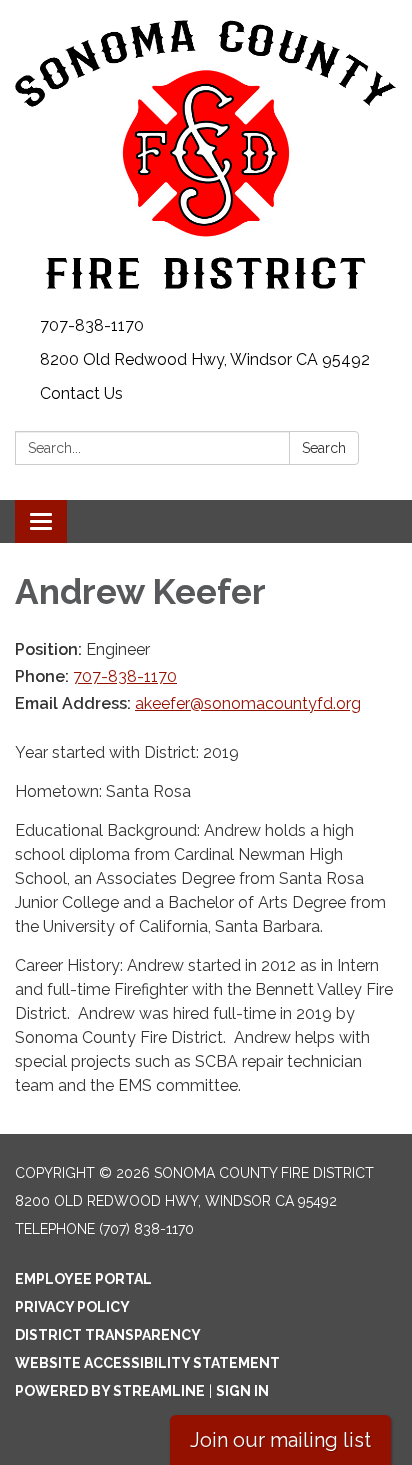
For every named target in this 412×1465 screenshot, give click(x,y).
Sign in (242, 1391)
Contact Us (81, 393)
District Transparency (108, 1335)
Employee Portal (83, 1279)
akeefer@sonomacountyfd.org (248, 703)
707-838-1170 (92, 325)
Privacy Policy (72, 1307)
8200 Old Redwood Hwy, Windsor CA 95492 (205, 359)
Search (324, 448)
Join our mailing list (280, 1440)
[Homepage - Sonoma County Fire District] (206, 154)
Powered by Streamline (110, 1391)
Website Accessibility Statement (147, 1363)
